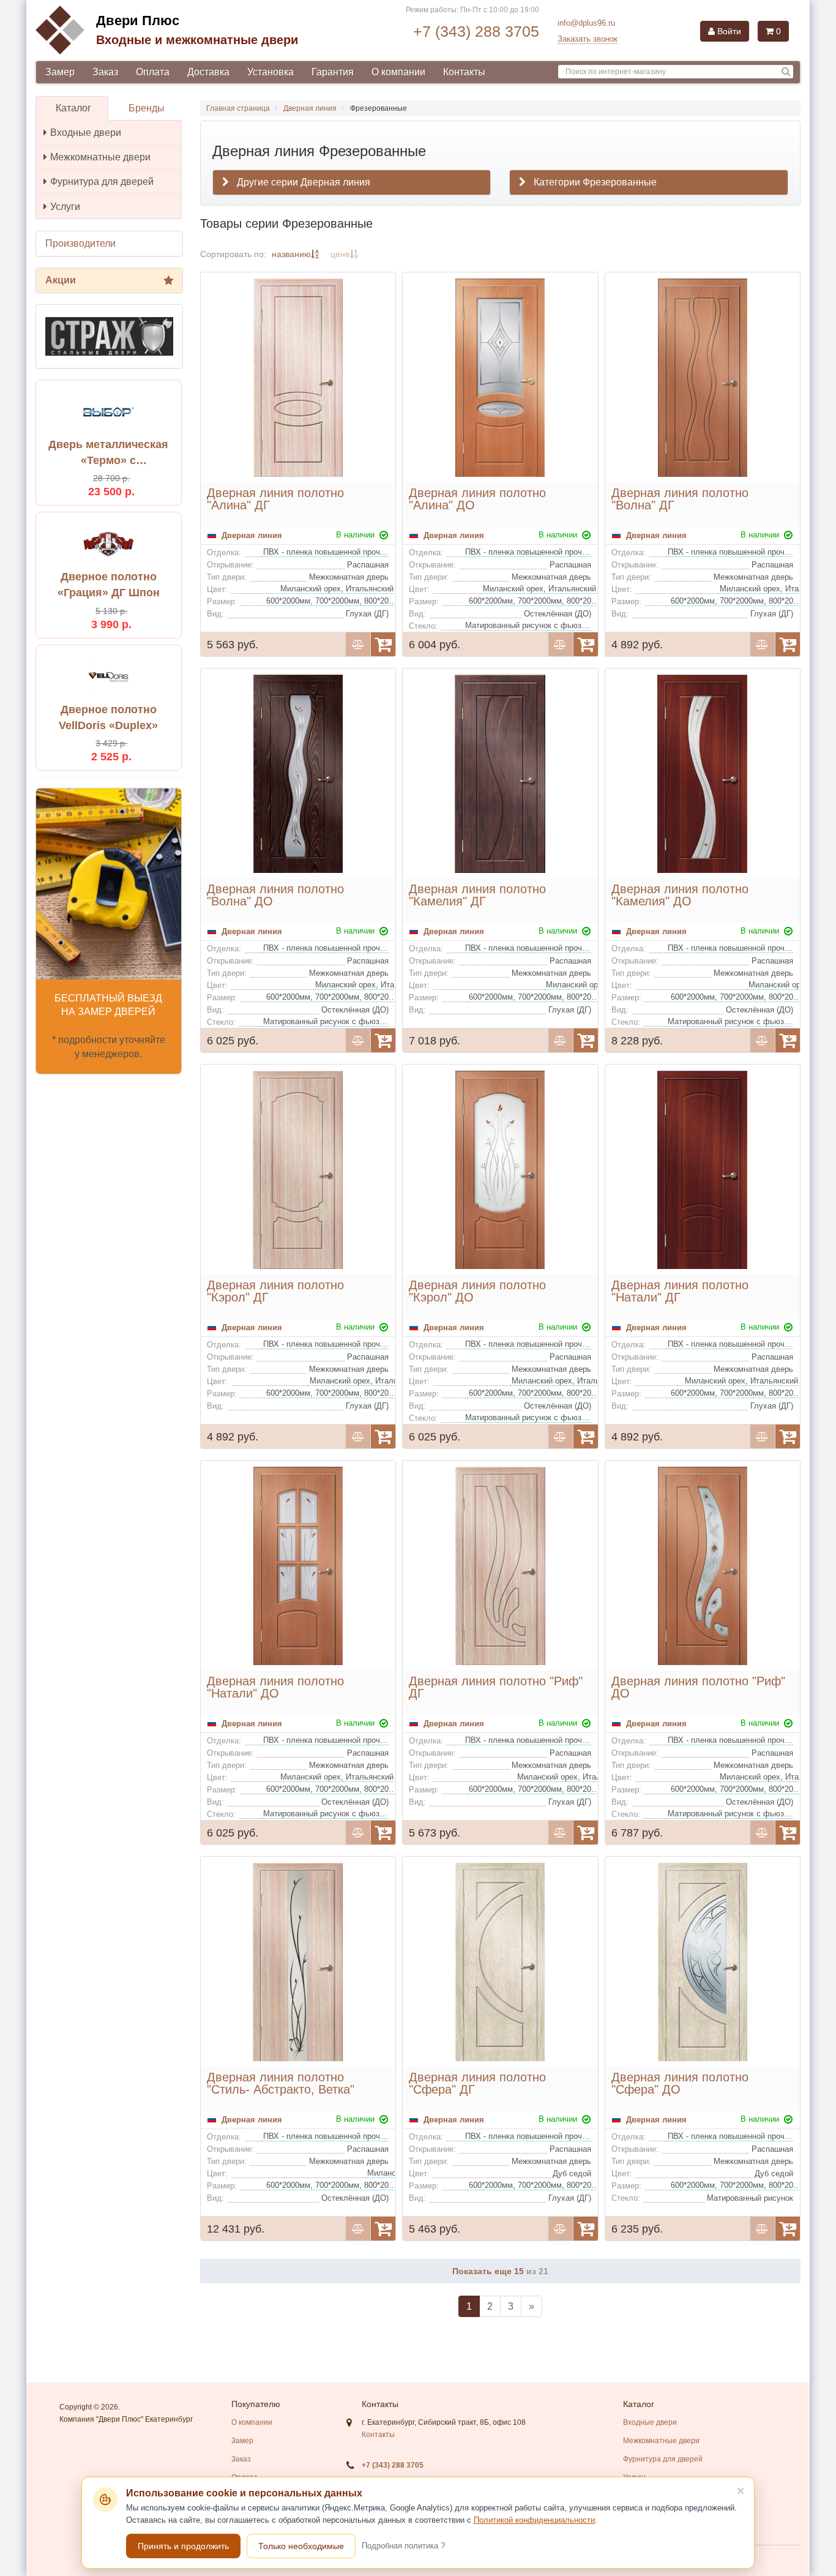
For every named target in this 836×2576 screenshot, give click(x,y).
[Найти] (786, 72)
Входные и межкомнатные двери (197, 40)
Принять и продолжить (183, 2546)
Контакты (464, 72)
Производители (80, 243)
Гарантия (333, 72)
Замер (60, 72)
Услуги (65, 207)
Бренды (147, 108)
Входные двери (86, 133)
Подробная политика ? (403, 2546)
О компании (398, 72)
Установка (271, 72)
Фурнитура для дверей (102, 182)
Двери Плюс (138, 21)
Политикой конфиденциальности (534, 2520)
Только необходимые (301, 2546)
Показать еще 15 (489, 2271)
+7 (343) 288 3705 (476, 31)
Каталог (73, 108)
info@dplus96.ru (586, 23)
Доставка (208, 72)
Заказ (105, 72)
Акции (61, 280)
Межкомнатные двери (100, 157)
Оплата (153, 72)
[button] (649, 182)
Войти (728, 31)
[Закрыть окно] (741, 2491)
